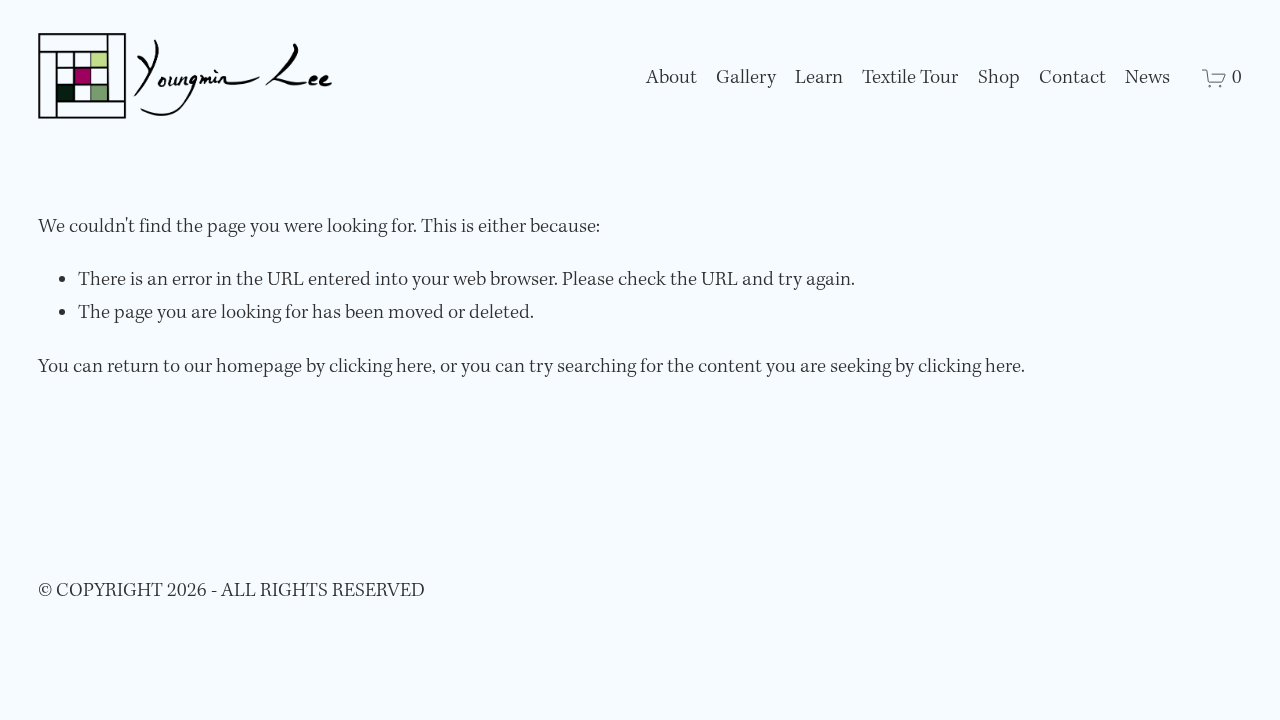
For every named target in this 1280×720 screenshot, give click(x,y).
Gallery (746, 78)
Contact (1072, 78)
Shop (999, 78)
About (671, 78)
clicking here (380, 367)
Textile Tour (910, 78)
